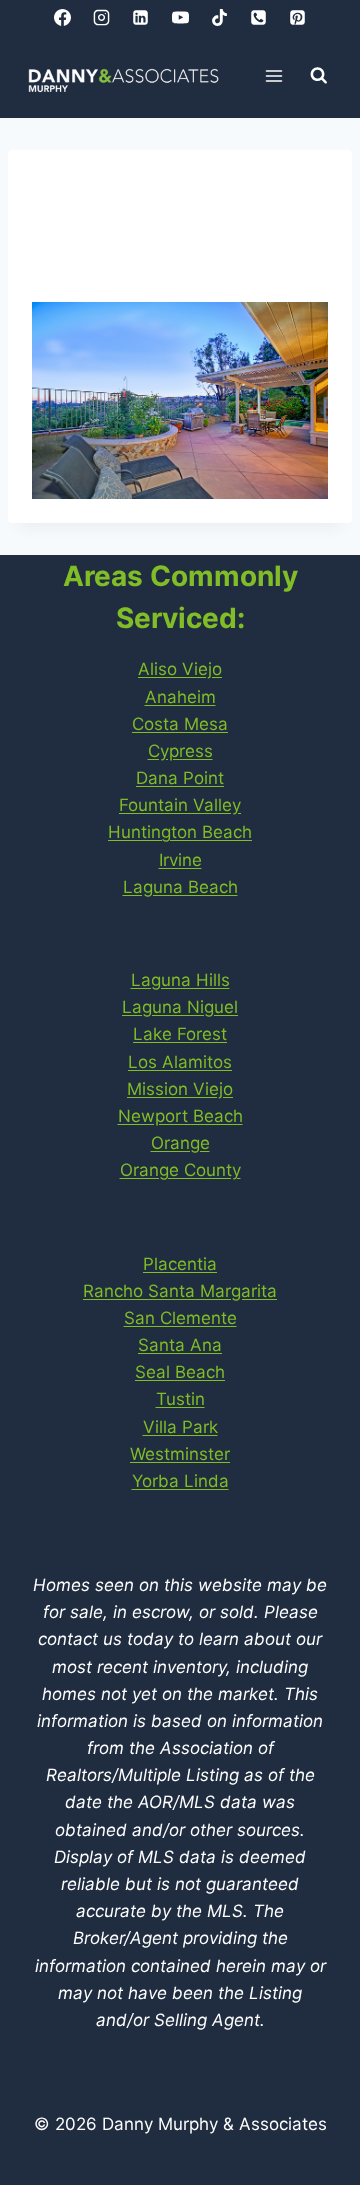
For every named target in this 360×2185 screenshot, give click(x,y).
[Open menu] (274, 75)
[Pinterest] (297, 17)
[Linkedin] (141, 17)
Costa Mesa (180, 724)
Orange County (180, 1170)
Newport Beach (180, 1116)
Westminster (180, 1454)
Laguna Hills (180, 980)
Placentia (180, 1264)
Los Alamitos (180, 1062)
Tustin (180, 1399)
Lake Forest (180, 1034)
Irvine (180, 860)
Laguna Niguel (180, 1007)
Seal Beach (180, 1372)
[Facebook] (63, 17)
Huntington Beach (180, 832)
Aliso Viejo (180, 669)
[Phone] (258, 17)
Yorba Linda (180, 1481)
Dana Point (180, 778)
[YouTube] (180, 17)
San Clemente (180, 1318)
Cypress (180, 751)
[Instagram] (102, 17)
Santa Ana (180, 1345)
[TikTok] (219, 17)
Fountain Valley (180, 805)
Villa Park (180, 1427)
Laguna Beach (180, 887)
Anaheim (180, 697)
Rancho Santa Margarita (180, 1291)
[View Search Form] (319, 76)
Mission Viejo (180, 1089)
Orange (180, 1143)
